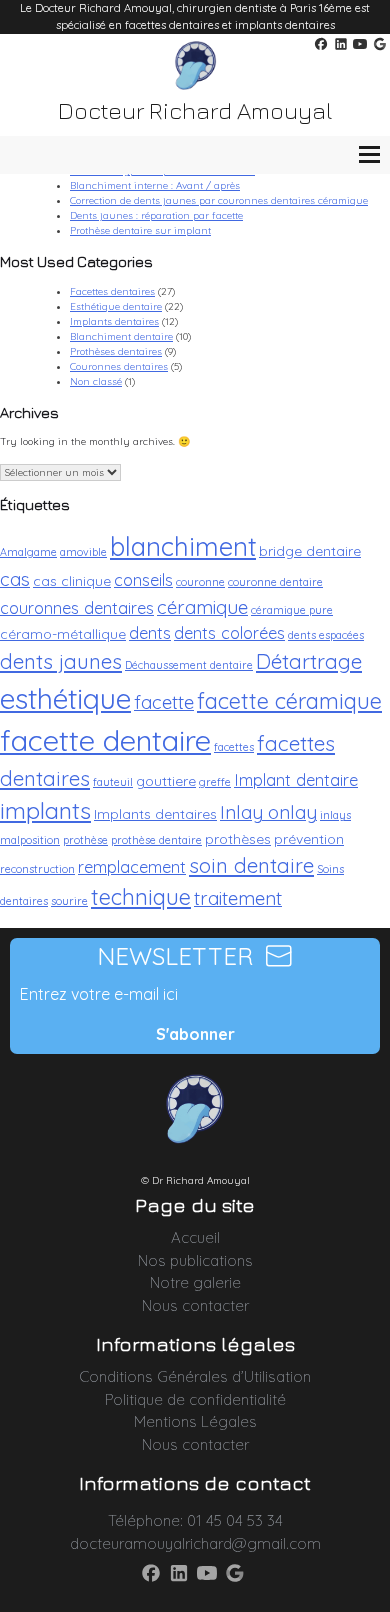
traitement (238, 898)
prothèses (238, 838)
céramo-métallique (63, 633)
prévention (309, 838)
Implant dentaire (296, 779)
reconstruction (37, 869)
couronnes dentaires (77, 607)
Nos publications (195, 1260)
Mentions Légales (195, 1421)
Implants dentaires (114, 321)
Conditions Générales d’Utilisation (195, 1376)
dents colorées (229, 632)
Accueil (195, 1237)
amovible (83, 552)
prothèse (85, 840)
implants (45, 810)
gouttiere (166, 780)
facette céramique (289, 700)
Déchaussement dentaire (189, 665)
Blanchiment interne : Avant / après (155, 185)
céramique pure (292, 610)
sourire (69, 901)
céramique (202, 607)
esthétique (65, 698)
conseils (143, 579)
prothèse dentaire (156, 840)
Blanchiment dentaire (121, 336)
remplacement (132, 866)
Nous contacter (195, 1305)
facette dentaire (105, 740)
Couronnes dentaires (119, 366)
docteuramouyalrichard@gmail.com (195, 1543)
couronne (200, 582)
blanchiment (183, 546)
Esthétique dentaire (116, 306)
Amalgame (28, 552)
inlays (335, 815)
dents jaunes (61, 661)
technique (141, 896)
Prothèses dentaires (116, 351)
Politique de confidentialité (195, 1399)
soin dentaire (251, 865)
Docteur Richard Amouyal (195, 110)
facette (164, 702)
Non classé (96, 381)
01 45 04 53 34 (235, 1520)
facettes (234, 747)
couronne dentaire (275, 582)
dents (150, 632)
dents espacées (326, 635)
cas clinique (72, 580)
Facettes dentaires (112, 291)
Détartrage (309, 661)
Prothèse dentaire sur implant (140, 230)
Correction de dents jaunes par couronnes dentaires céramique (219, 200)
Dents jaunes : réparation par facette (156, 215)
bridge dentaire (310, 550)
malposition (30, 840)
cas (15, 579)
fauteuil (113, 782)
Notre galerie (195, 1282)
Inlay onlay (268, 812)
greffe (215, 782)
